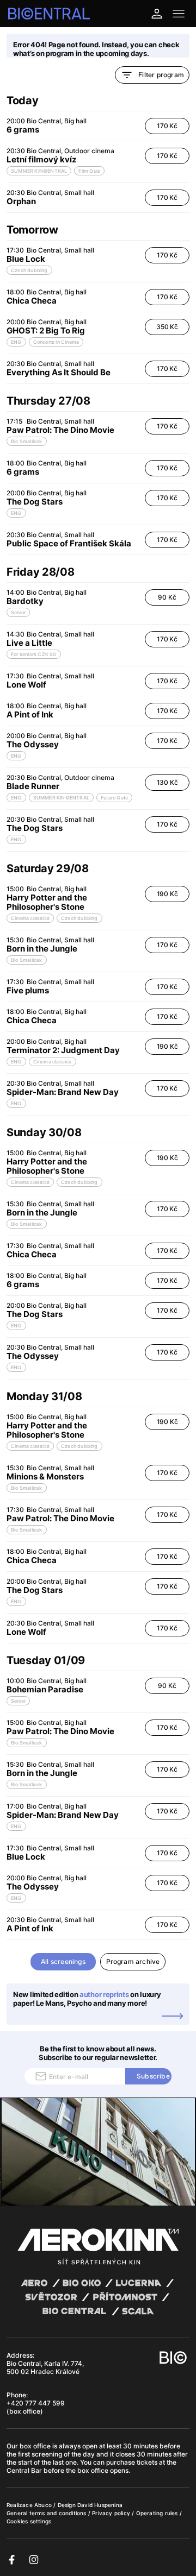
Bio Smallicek (27, 441)
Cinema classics (30, 918)
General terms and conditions (47, 2513)
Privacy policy (112, 2513)
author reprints (104, 1994)
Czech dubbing (29, 270)
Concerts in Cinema (56, 342)
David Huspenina (100, 2505)
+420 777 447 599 (36, 2403)
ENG (16, 342)
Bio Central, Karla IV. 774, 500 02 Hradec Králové (45, 2367)
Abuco (43, 2505)
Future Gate (114, 798)
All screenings (63, 1961)
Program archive (133, 1961)
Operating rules (158, 2513)
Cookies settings (29, 2521)
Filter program (161, 75)
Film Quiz (89, 171)
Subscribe (153, 2076)
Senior (18, 612)
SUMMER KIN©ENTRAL (39, 171)
